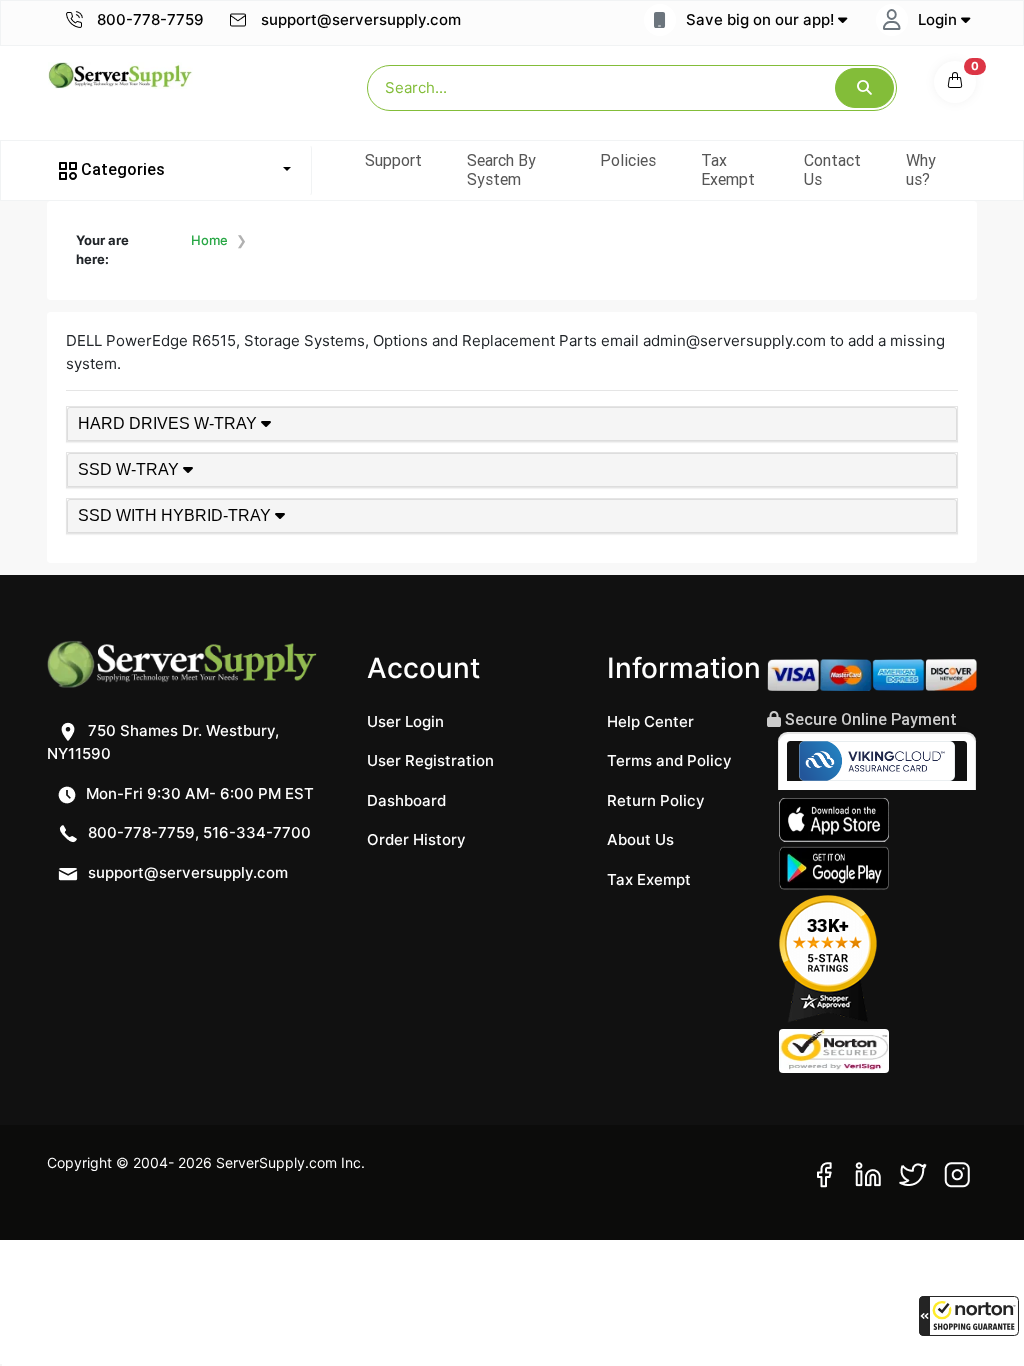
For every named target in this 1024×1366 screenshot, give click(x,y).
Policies (628, 160)
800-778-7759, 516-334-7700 (197, 832)
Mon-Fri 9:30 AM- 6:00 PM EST (198, 793)
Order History (416, 839)
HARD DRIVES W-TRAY (169, 423)
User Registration (430, 760)
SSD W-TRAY (130, 469)
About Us (640, 839)
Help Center (650, 721)
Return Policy (656, 800)
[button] (969, 1316)
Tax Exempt (728, 169)
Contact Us (832, 169)
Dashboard (406, 800)
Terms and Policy (669, 760)
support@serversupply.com (361, 19)
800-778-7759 (148, 19)
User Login (405, 721)
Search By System (501, 169)
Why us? (921, 169)
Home (209, 240)
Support (393, 160)
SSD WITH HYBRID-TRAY (176, 515)
